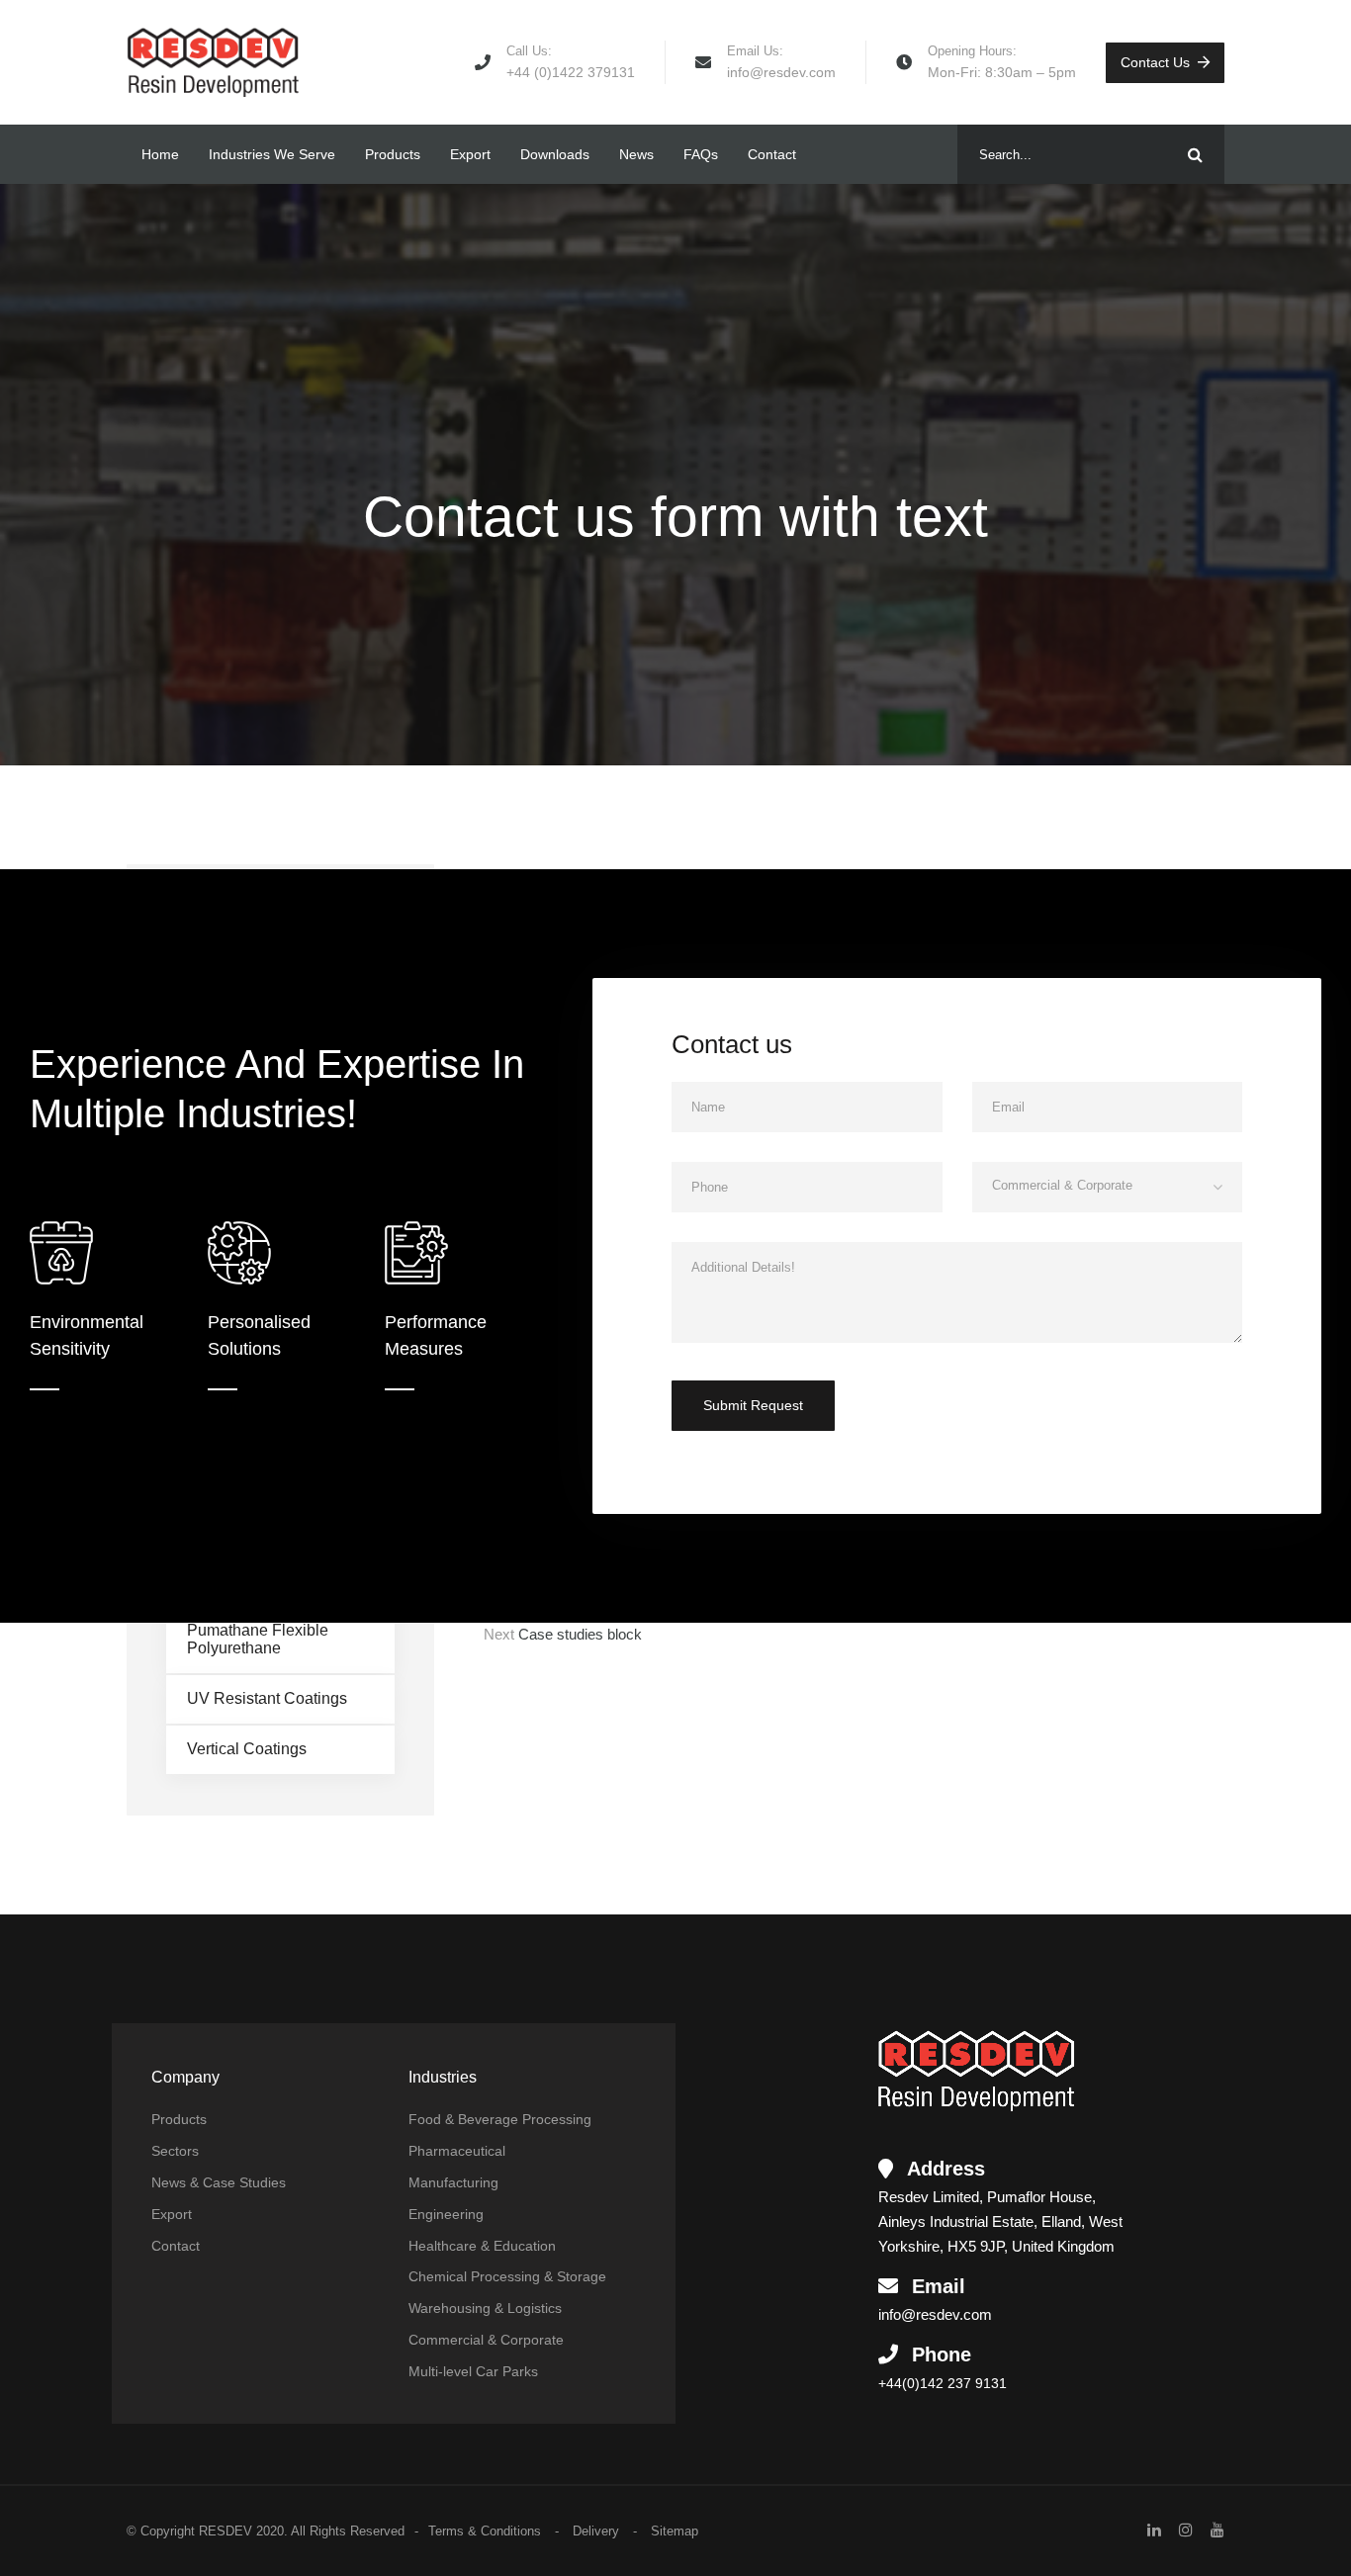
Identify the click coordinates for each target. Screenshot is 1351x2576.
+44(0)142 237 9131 (943, 2383)
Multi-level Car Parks (473, 2371)
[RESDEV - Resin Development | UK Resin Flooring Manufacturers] (213, 62)
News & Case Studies (219, 2182)
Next (499, 1634)
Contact (772, 154)
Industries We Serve (272, 154)
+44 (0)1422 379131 (571, 72)
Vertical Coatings (247, 1749)
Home (160, 154)
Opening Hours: (972, 51)
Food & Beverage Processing (500, 2119)
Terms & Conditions (485, 2531)
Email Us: (755, 51)
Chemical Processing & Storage (507, 2276)
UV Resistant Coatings (267, 1698)
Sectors (175, 2151)
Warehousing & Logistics (485, 2308)
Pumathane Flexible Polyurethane (258, 1639)
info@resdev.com (781, 72)
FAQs (701, 154)
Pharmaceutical (457, 2151)
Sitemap (675, 2531)
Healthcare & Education (482, 2246)
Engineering (446, 2214)
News (636, 154)
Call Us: (529, 51)
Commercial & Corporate (486, 2340)
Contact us (1155, 62)
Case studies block (580, 1634)
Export (470, 154)
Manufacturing (453, 2182)
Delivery (596, 2531)
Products (393, 154)
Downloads (555, 154)
